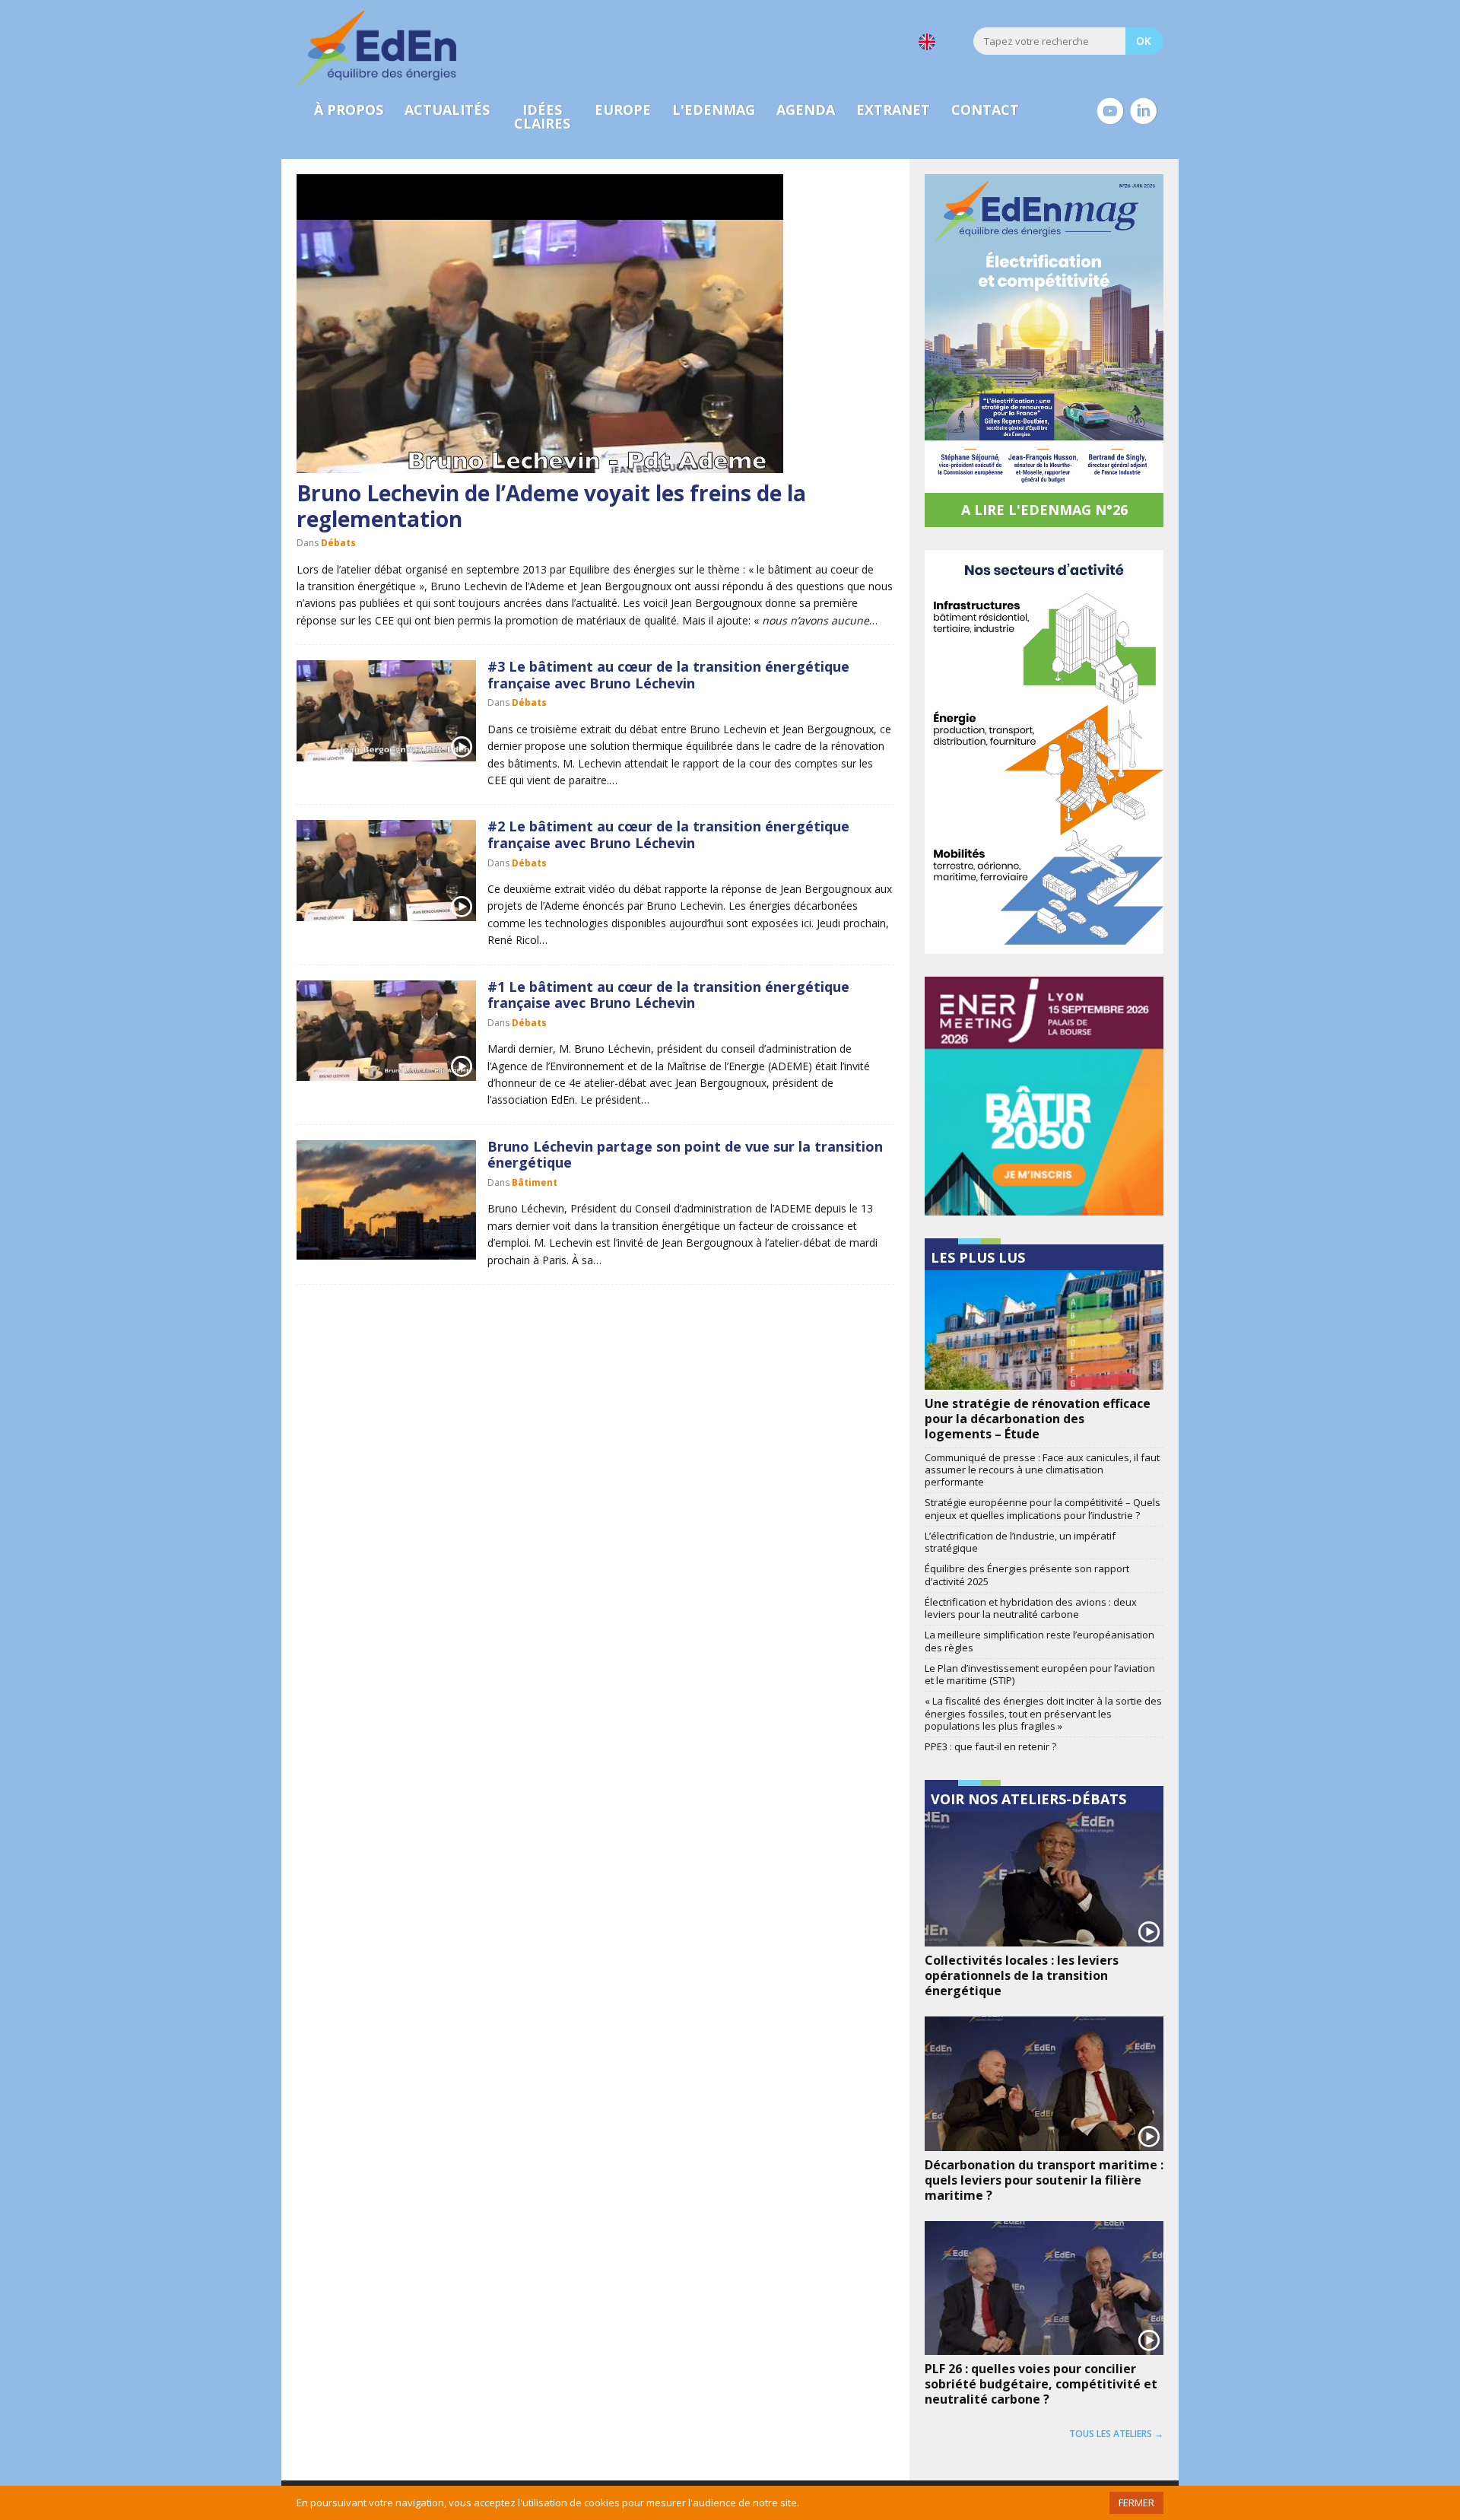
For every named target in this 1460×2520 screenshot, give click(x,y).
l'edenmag (714, 110)
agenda (806, 110)
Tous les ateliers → (1116, 2434)
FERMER (1136, 2503)
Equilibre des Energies (376, 49)
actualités (447, 110)
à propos (349, 110)
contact (985, 110)
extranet (893, 110)
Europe (623, 110)
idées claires (542, 116)
